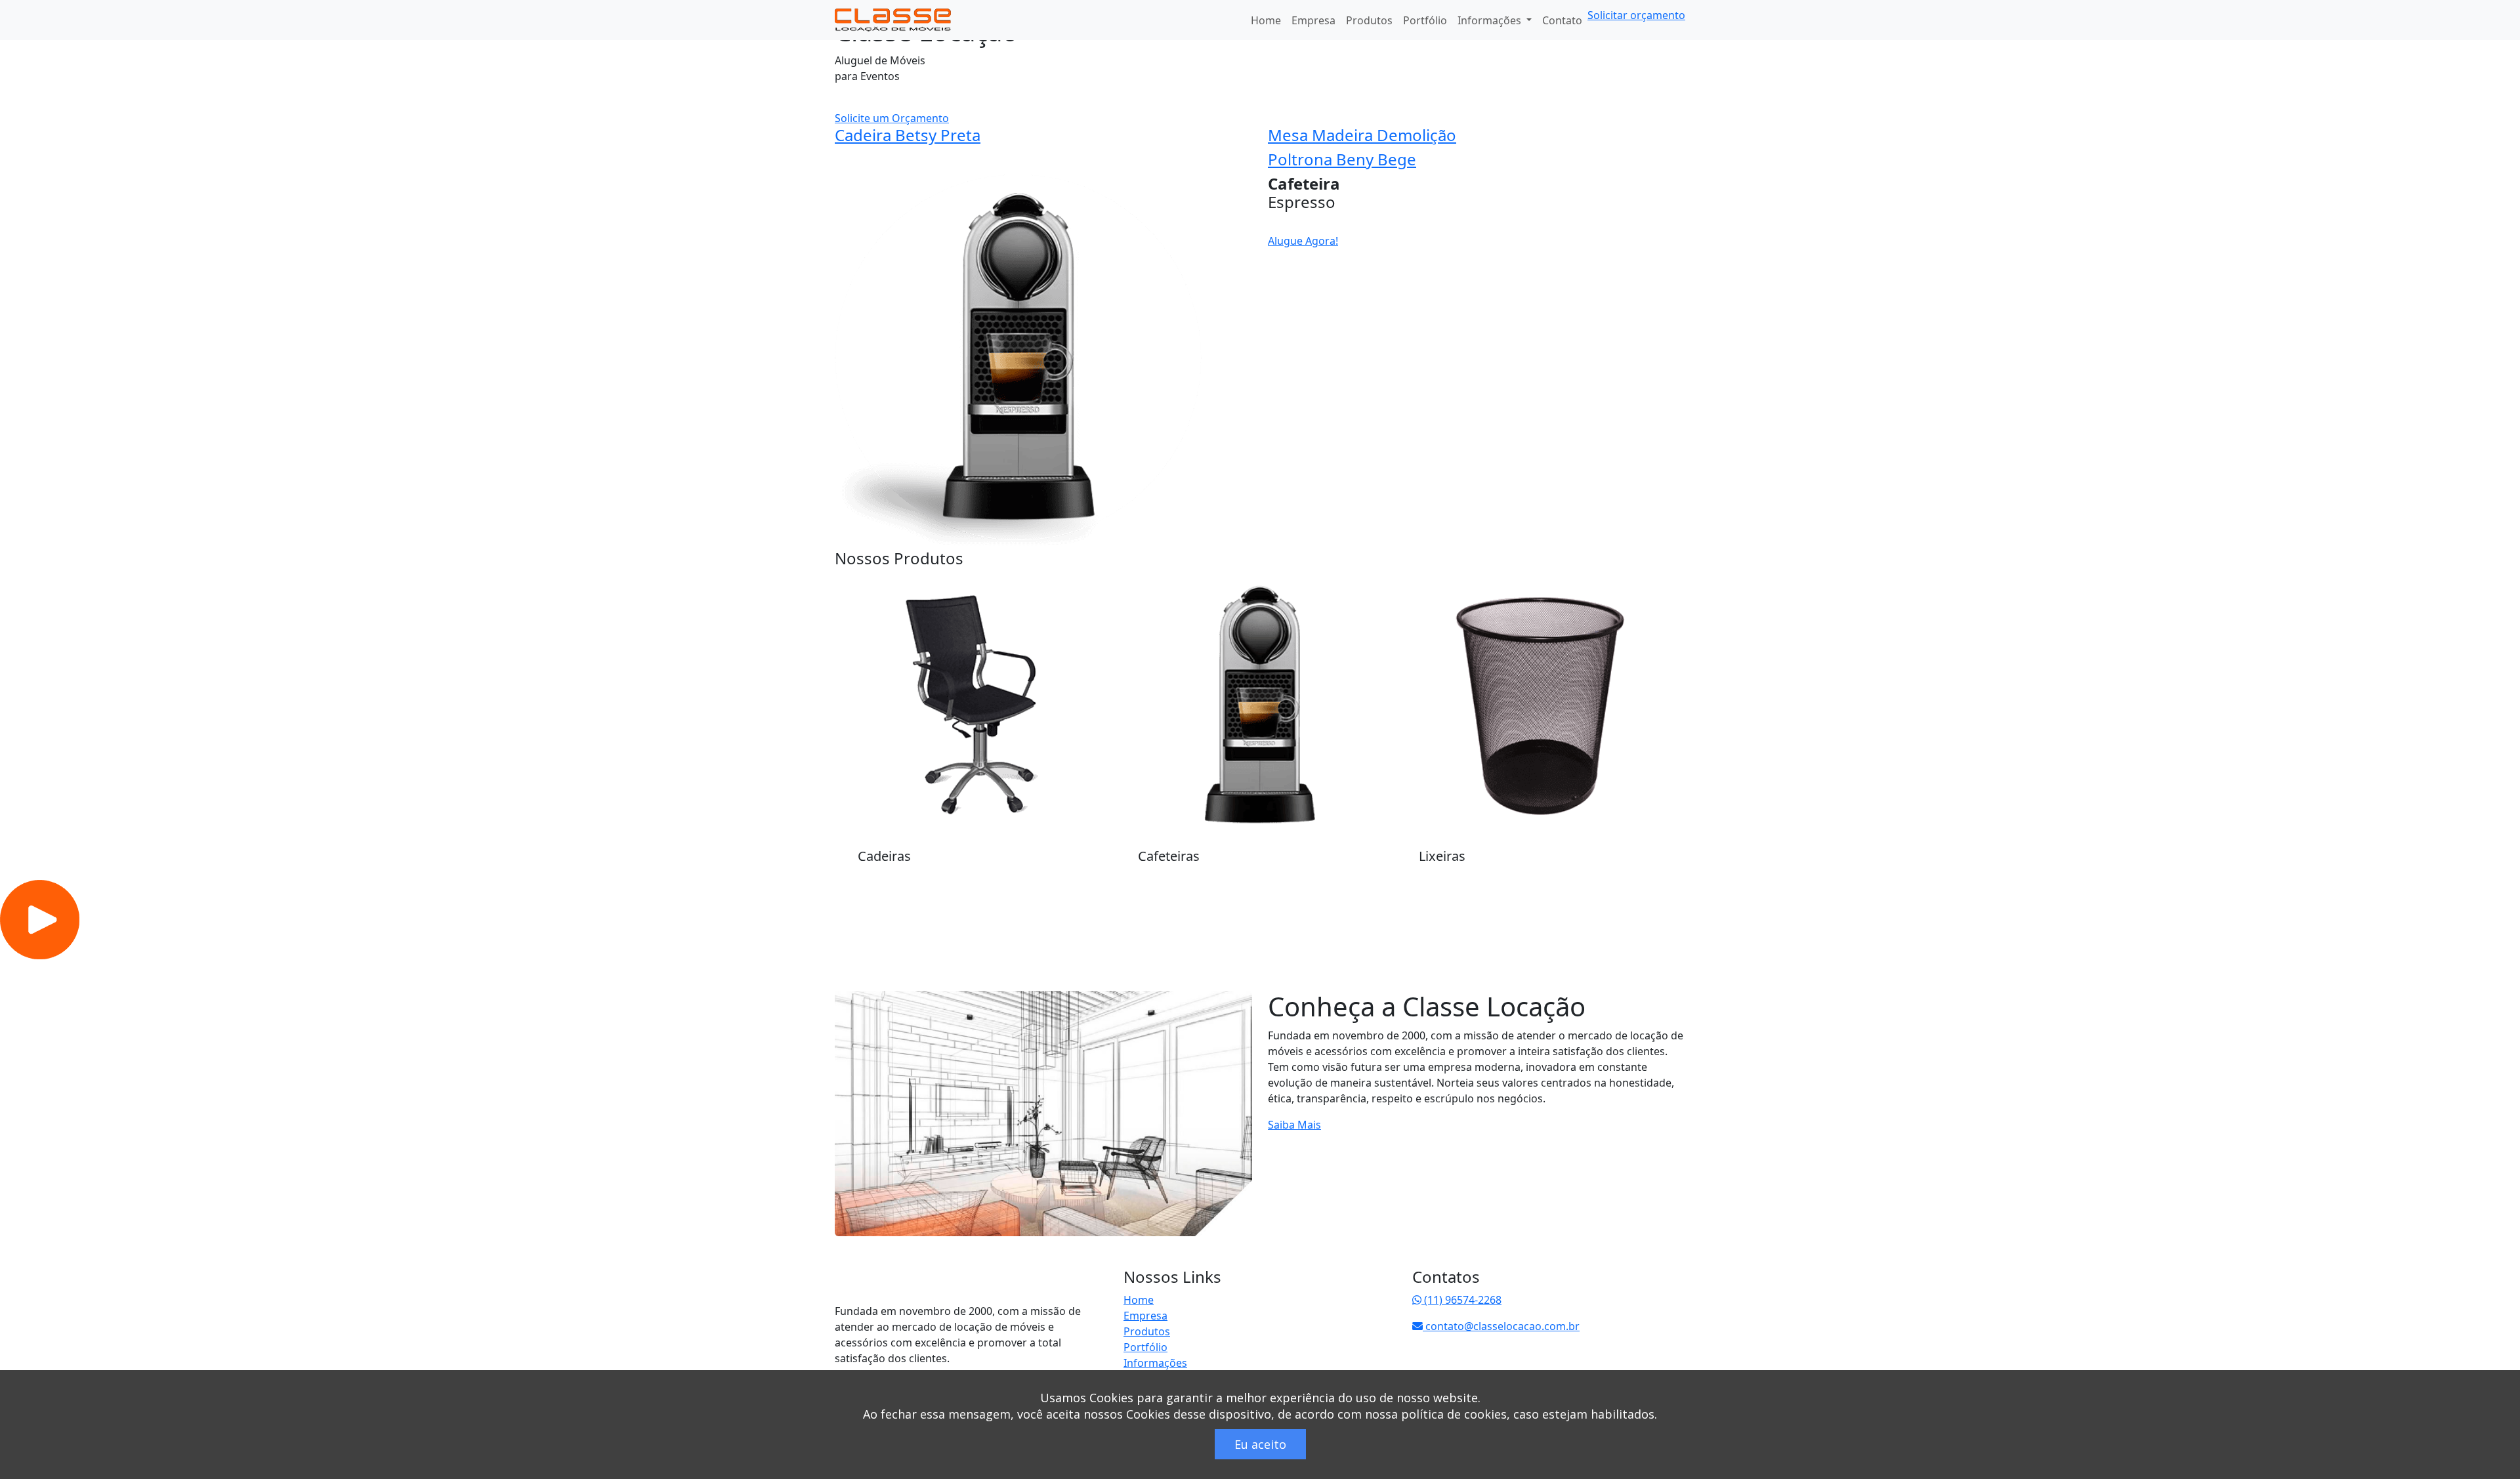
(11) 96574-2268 (1461, 1300)
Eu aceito (1260, 1444)
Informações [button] (1491, 20)
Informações (1155, 1363)
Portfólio (1425, 20)
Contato (1562, 20)
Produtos (1369, 20)
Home (1266, 20)
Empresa (1313, 20)
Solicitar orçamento (1636, 15)
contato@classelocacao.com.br (1501, 1326)
